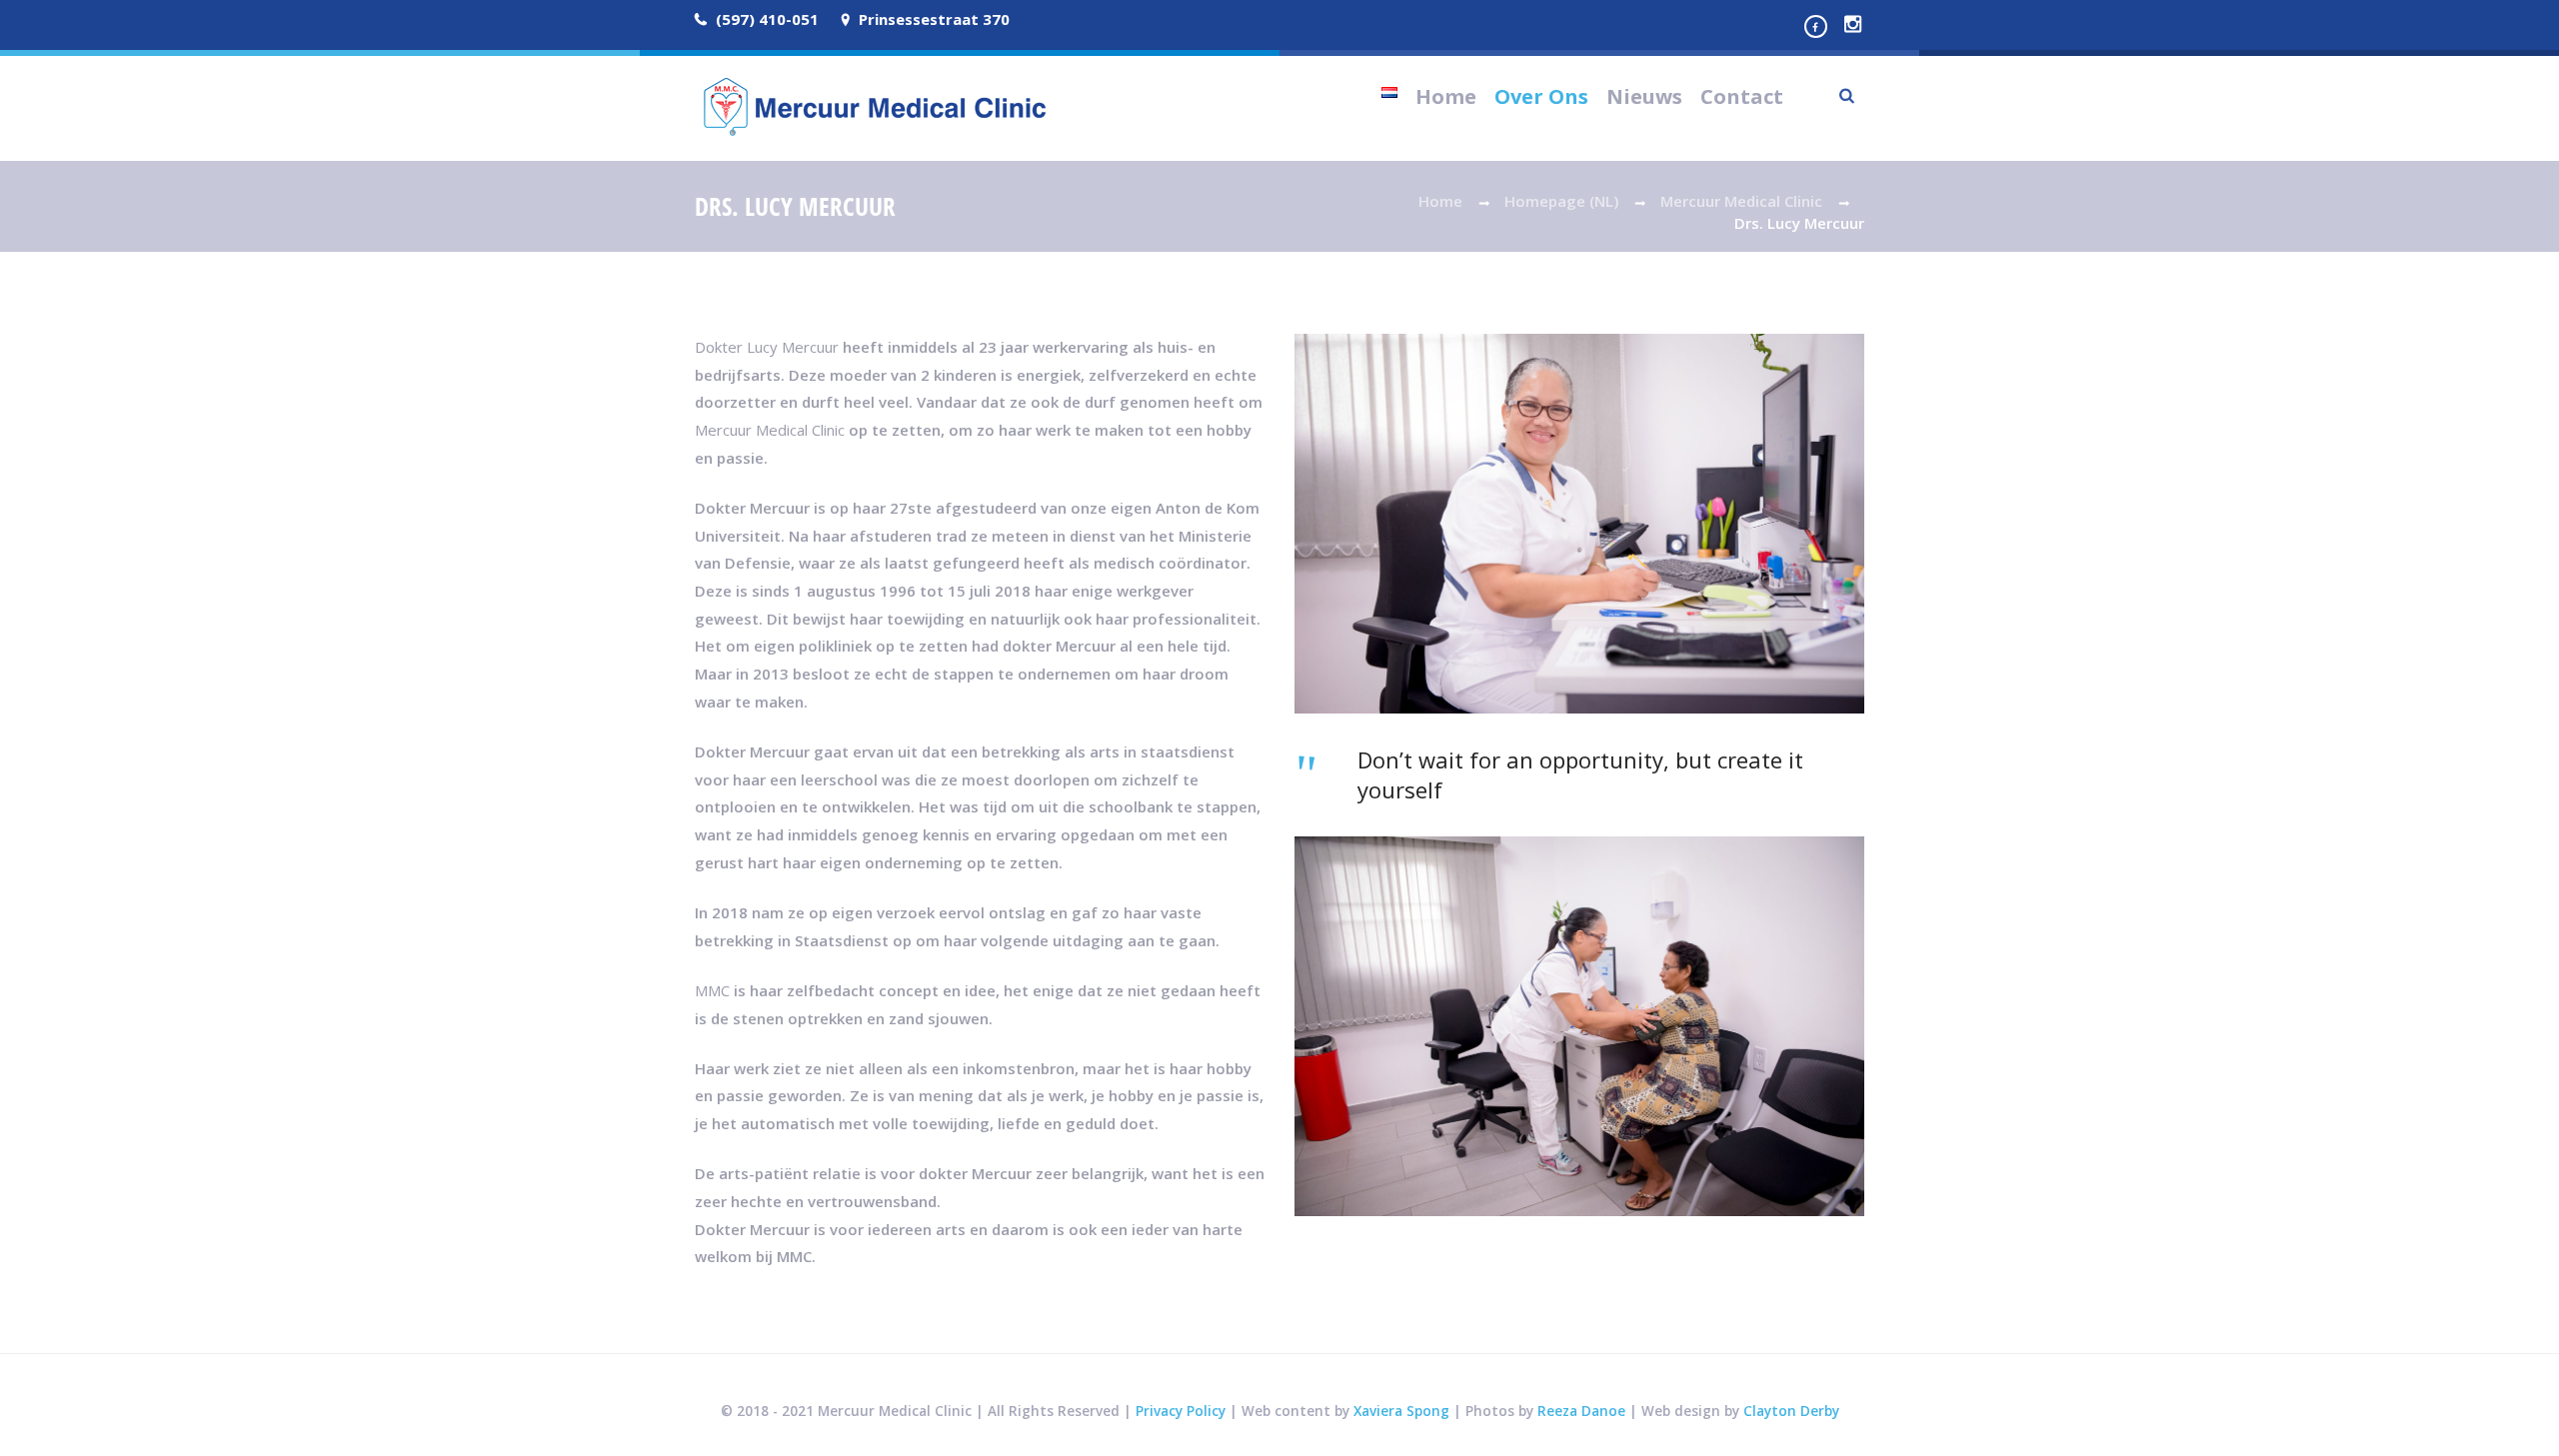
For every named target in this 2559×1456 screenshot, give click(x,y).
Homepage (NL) (1561, 201)
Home (1446, 96)
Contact (1742, 96)
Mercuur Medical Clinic (1741, 201)
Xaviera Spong (1401, 1411)
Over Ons (1541, 96)
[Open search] (1847, 95)
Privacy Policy (1181, 1411)
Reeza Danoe (1581, 1411)
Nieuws (1644, 96)
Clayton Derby (1791, 1411)
